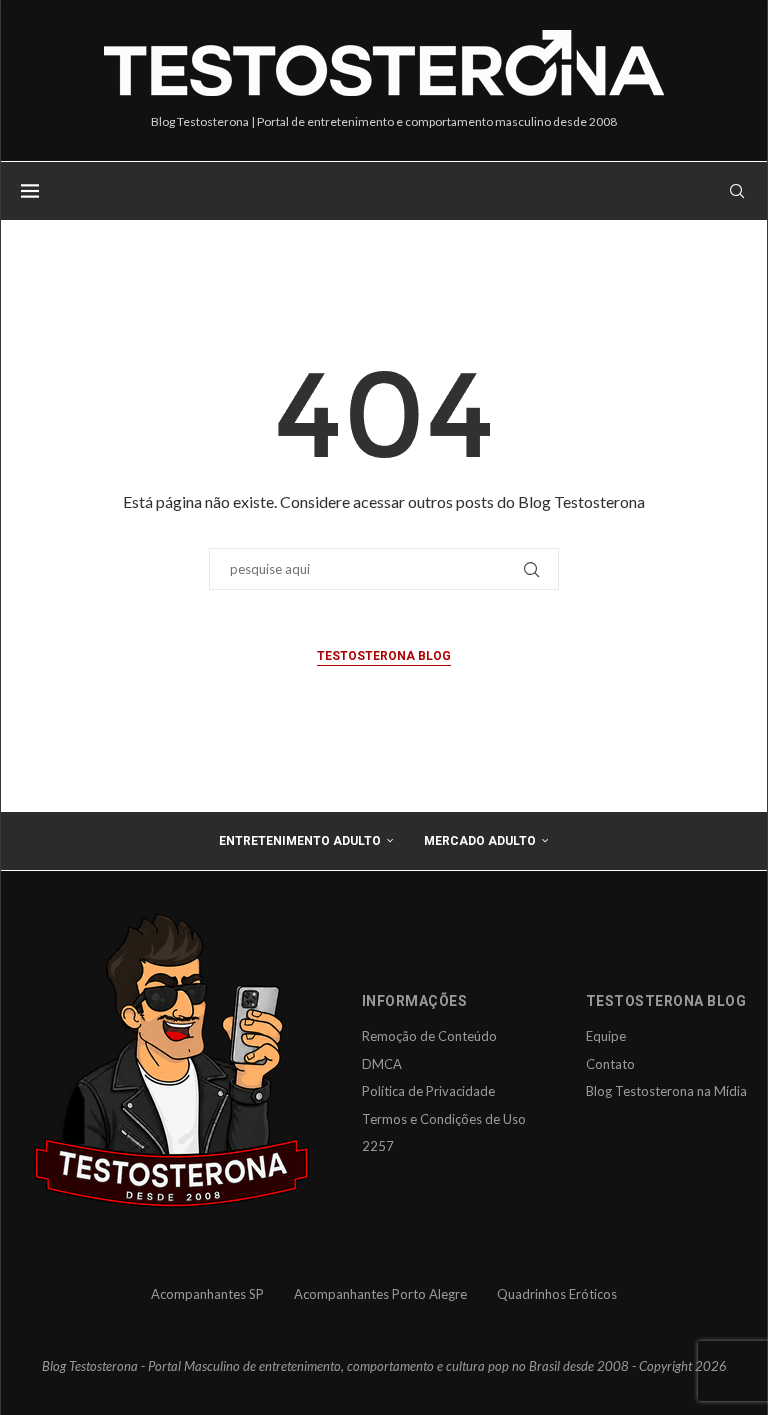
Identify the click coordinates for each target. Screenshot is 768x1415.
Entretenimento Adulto (300, 841)
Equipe (606, 1036)
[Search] (737, 191)
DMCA (382, 1064)
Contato (610, 1064)
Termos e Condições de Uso (444, 1119)
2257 (378, 1146)
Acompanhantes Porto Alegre (380, 1294)
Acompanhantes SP (207, 1294)
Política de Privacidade (428, 1091)
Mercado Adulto (480, 841)
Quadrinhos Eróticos (557, 1294)
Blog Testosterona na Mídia (666, 1091)
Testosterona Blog (384, 656)
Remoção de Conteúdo (429, 1036)
